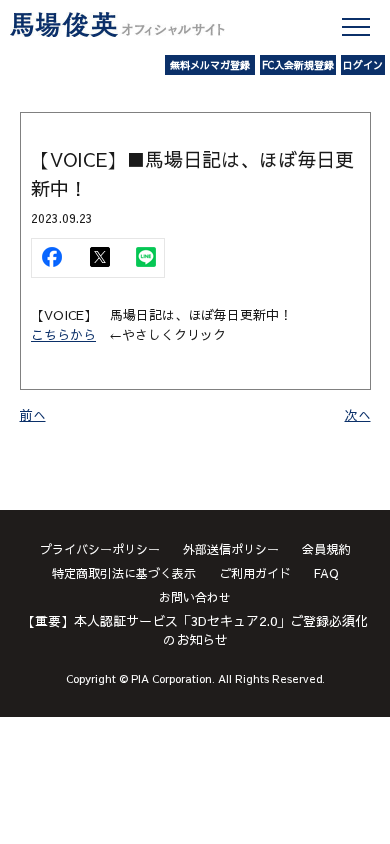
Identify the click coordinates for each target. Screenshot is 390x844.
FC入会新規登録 (298, 65)
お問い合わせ (195, 597)
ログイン (363, 65)
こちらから (63, 335)
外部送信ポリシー (231, 549)
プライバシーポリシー (100, 549)
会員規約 (326, 549)
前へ (33, 415)
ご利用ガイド (255, 573)
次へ (358, 415)
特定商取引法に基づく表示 (124, 573)
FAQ (326, 573)
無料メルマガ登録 (210, 65)
